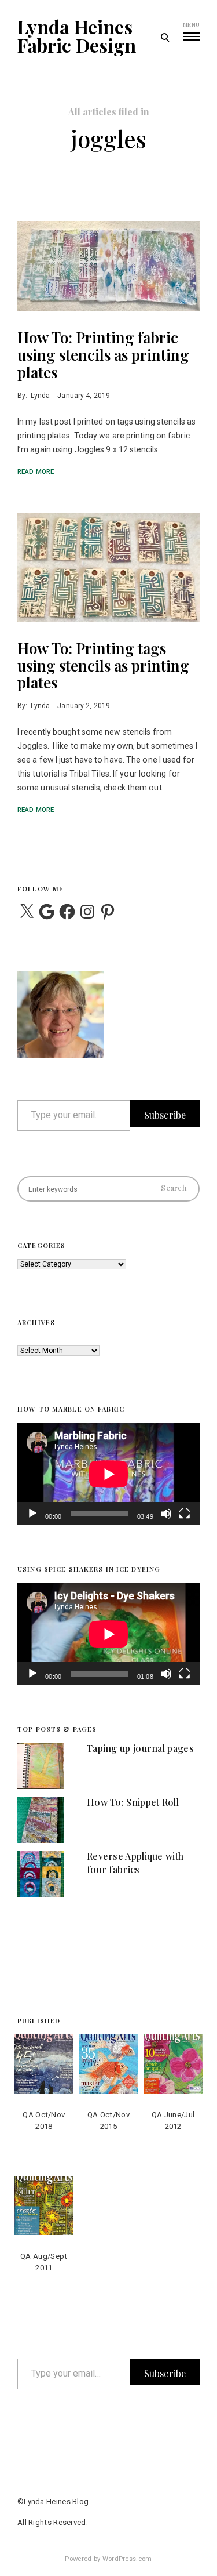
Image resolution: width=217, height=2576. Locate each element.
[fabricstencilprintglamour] (108, 266)
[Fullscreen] (185, 1521)
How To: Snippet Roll (133, 1802)
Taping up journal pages (140, 1748)
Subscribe (165, 1115)
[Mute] (166, 1521)
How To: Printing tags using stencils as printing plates (103, 665)
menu (191, 24)
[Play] (32, 1521)
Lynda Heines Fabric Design (77, 36)
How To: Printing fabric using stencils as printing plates (103, 355)
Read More (36, 472)
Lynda (40, 396)
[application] (108, 1474)
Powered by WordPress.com (108, 2559)
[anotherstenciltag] (108, 567)
